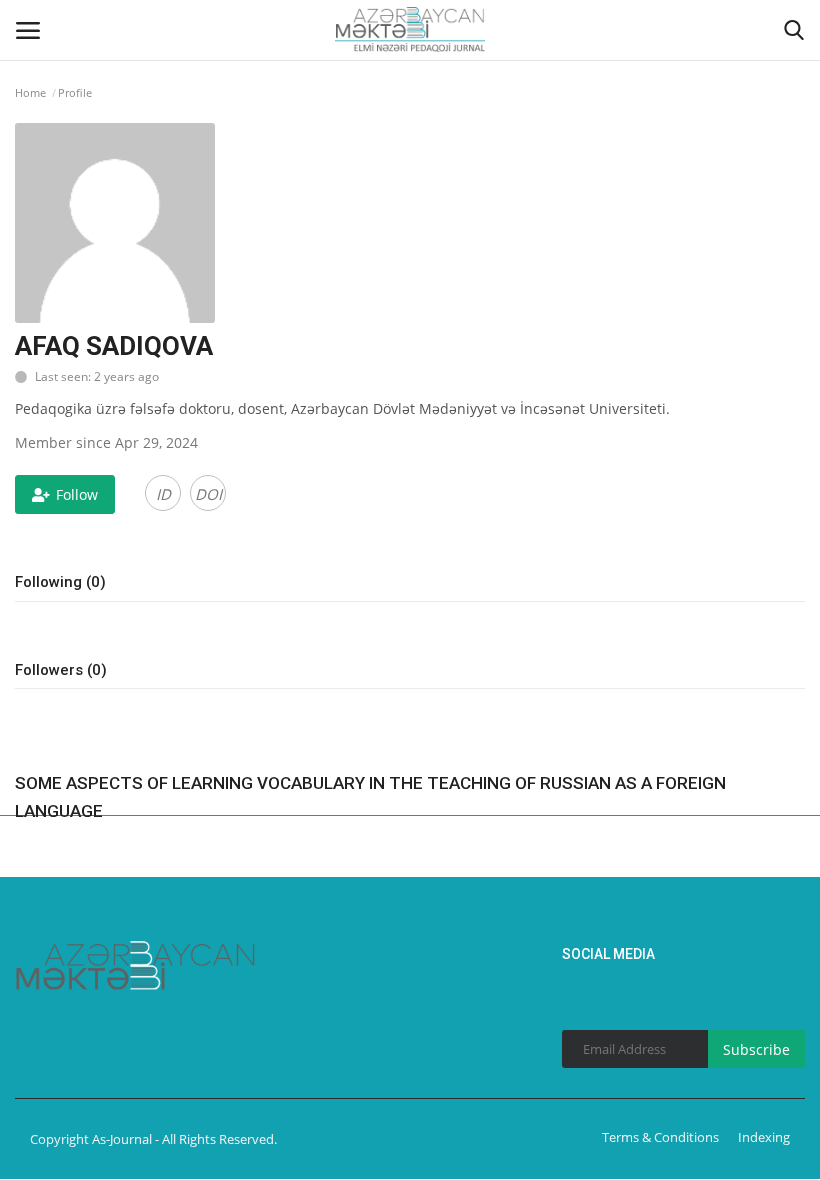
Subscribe (756, 1049)
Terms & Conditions (660, 1137)
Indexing (764, 1137)
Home (30, 92)
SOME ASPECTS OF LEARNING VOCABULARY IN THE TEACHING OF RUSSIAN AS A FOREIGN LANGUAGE (370, 797)
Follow (77, 494)
